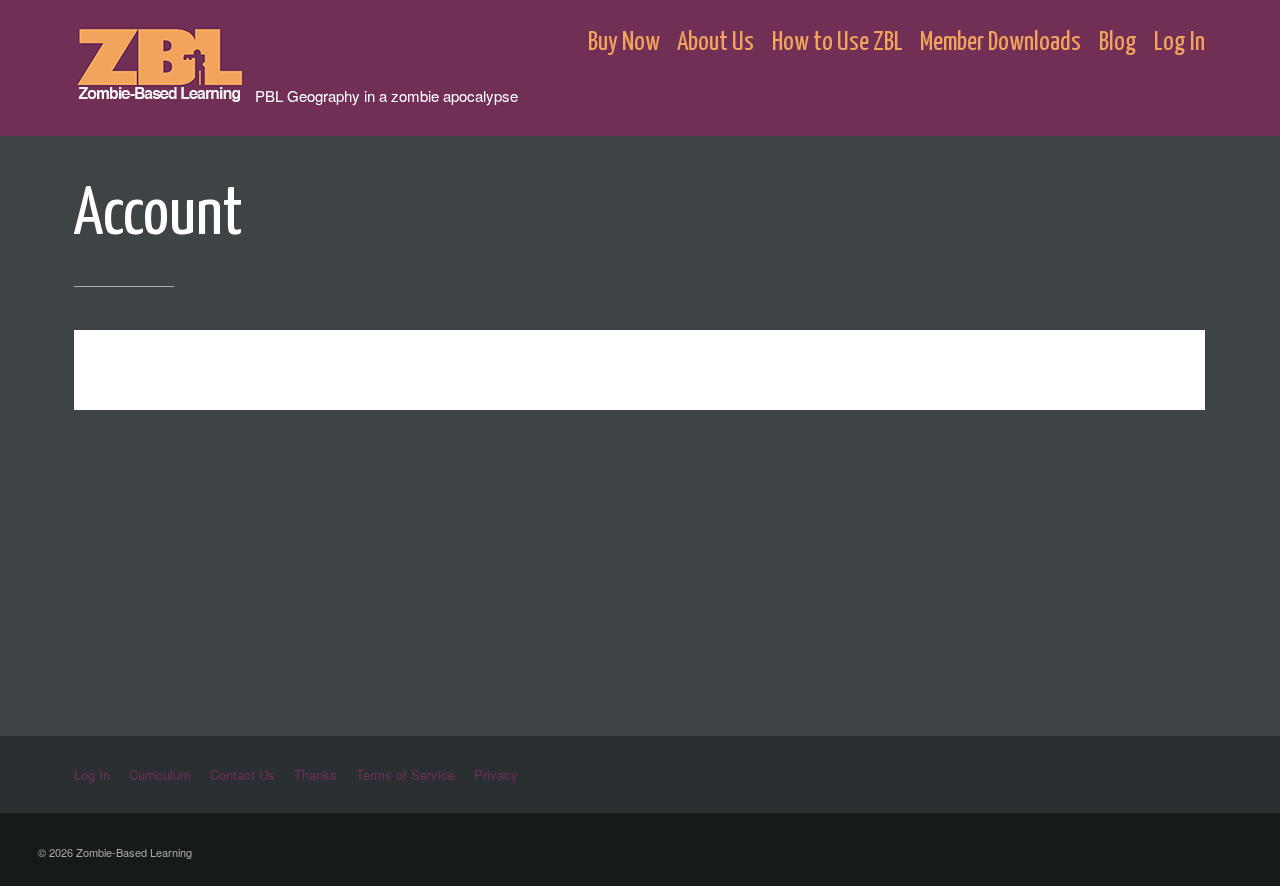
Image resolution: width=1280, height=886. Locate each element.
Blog (1118, 42)
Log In (1179, 42)
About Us (715, 42)
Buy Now (624, 42)
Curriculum (160, 774)
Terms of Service (405, 774)
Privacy (496, 774)
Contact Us (242, 774)
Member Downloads (1000, 42)
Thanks (315, 774)
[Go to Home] (164, 92)
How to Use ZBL (837, 42)
